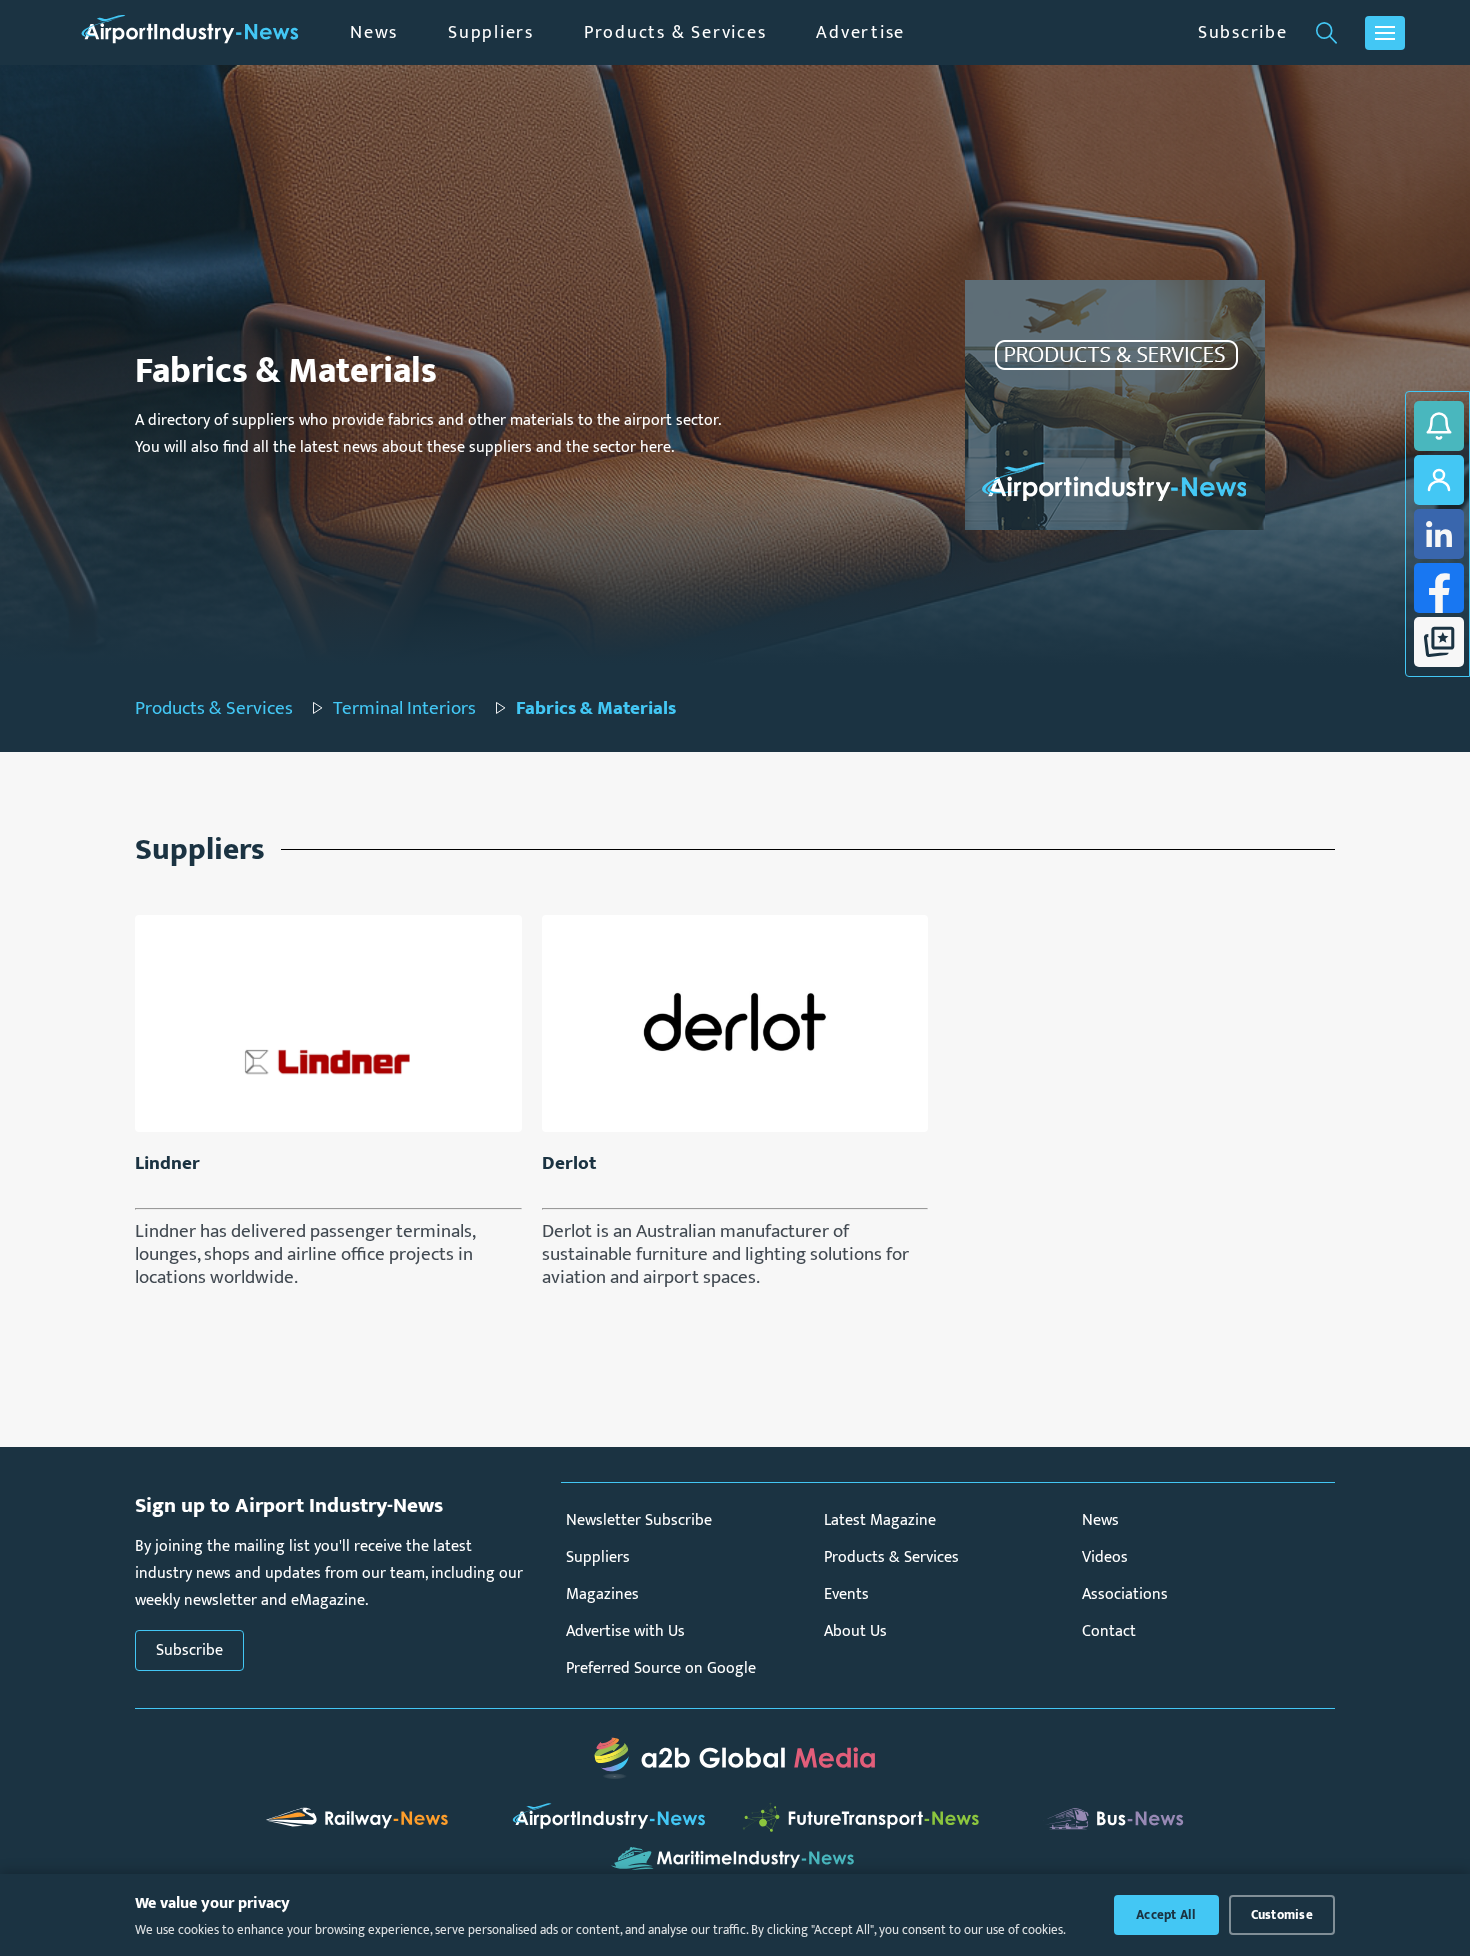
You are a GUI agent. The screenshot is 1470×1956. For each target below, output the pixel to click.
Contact (1109, 1631)
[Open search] (1326, 33)
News (374, 32)
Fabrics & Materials (596, 708)
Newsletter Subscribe (639, 1520)
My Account (1439, 480)
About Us (855, 1631)
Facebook (1439, 588)
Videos (1105, 1557)
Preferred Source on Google (661, 1668)
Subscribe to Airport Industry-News (1439, 426)
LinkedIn (1439, 534)
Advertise (860, 32)
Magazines (602, 1594)
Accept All (1166, 1915)
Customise (1282, 1915)
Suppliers (491, 32)
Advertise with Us (625, 1631)
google (1439, 642)
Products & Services (675, 32)
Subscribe (1243, 32)
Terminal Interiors (404, 708)
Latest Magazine (880, 1520)
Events (846, 1594)
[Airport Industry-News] (190, 32)
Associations (1125, 1594)
